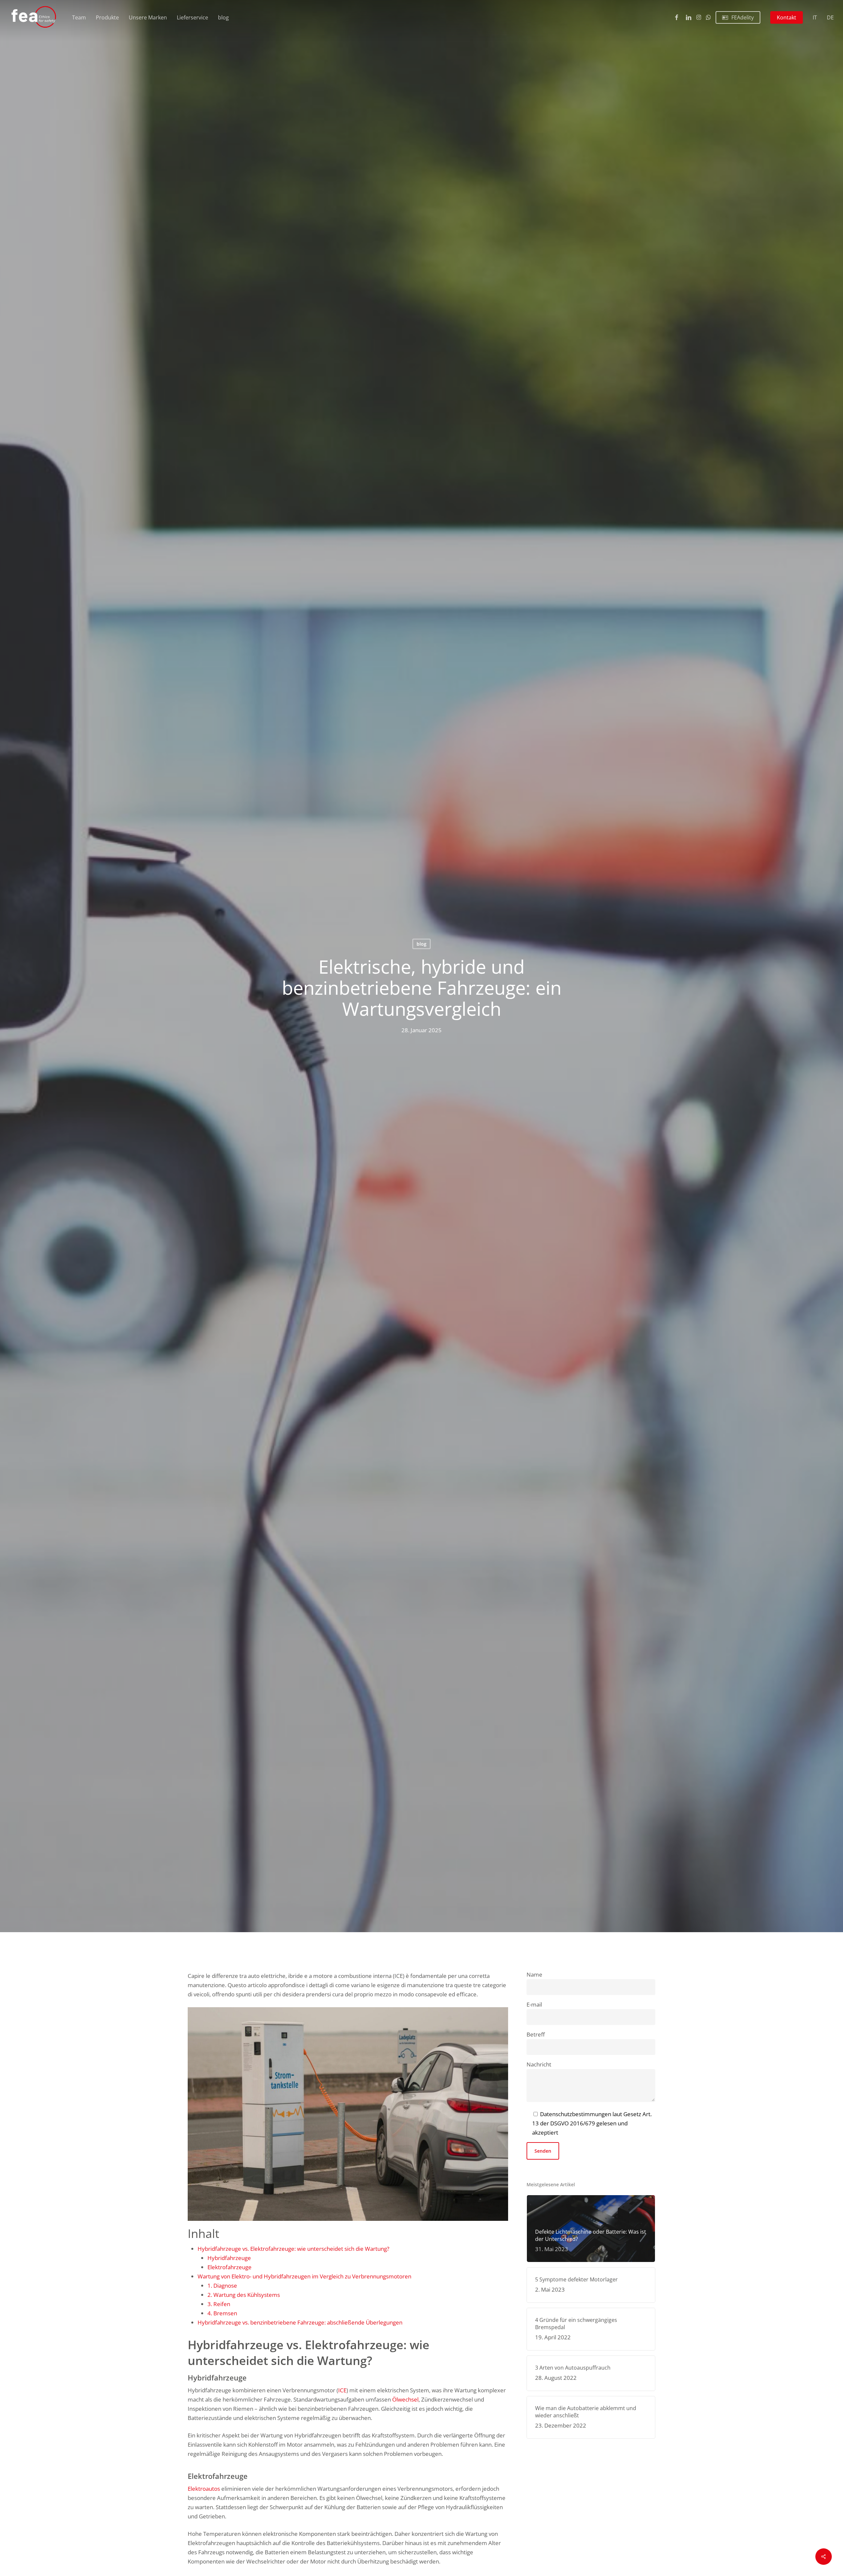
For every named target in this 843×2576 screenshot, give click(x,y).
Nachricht (539, 2064)
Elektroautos (204, 2489)
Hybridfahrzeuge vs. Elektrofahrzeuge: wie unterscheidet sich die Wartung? (293, 2249)
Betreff (536, 2034)
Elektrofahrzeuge (230, 2267)
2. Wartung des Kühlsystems (244, 2295)
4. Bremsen (222, 2313)
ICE (342, 2390)
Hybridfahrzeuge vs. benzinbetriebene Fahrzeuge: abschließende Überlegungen (300, 2322)
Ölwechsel (405, 2399)
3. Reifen (219, 2304)
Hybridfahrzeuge (229, 2258)
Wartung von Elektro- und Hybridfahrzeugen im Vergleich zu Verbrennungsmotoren (304, 2276)
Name (534, 1974)
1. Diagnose (222, 2286)
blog (421, 944)
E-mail (534, 2004)
